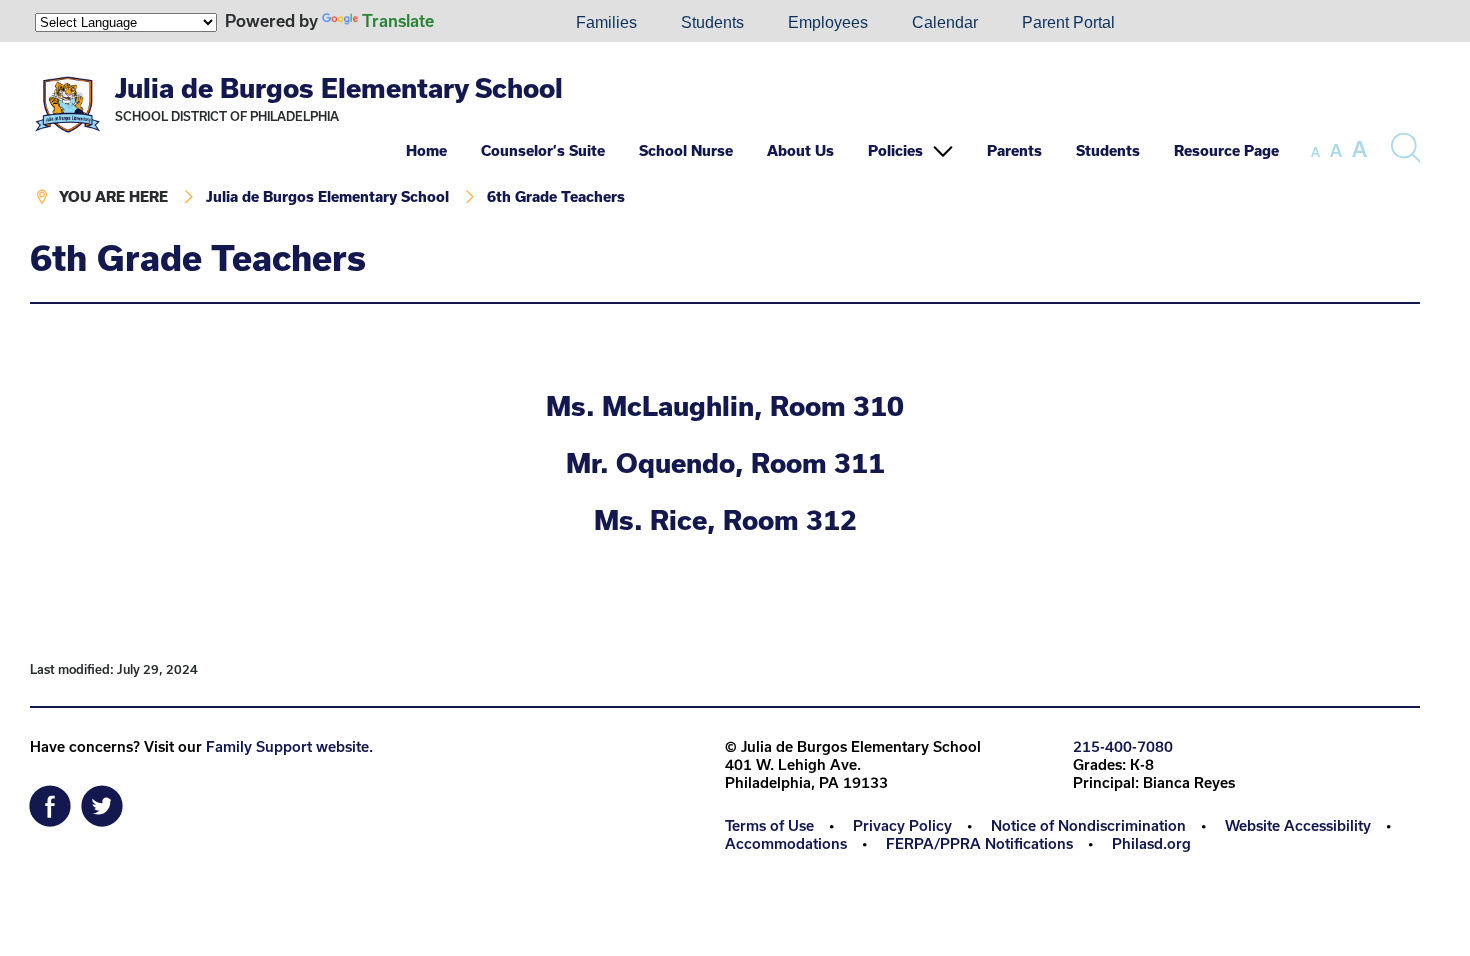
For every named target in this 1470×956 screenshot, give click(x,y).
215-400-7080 (1123, 746)
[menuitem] (486, 23)
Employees (828, 22)
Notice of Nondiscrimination (1088, 825)
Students (712, 22)
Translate (398, 20)
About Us (800, 150)
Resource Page (1226, 150)
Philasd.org (1151, 843)
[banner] (725, 140)
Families (606, 22)
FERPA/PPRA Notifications (979, 843)
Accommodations (786, 843)
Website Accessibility (1298, 825)
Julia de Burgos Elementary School (339, 87)
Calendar (945, 22)
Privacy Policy (902, 825)
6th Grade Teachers (556, 196)
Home (426, 150)
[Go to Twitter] (102, 801)
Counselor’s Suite (543, 150)
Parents (1014, 150)
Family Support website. (289, 746)
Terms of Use (769, 825)
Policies (895, 150)
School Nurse (686, 150)
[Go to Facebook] (50, 801)
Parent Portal (1068, 22)
